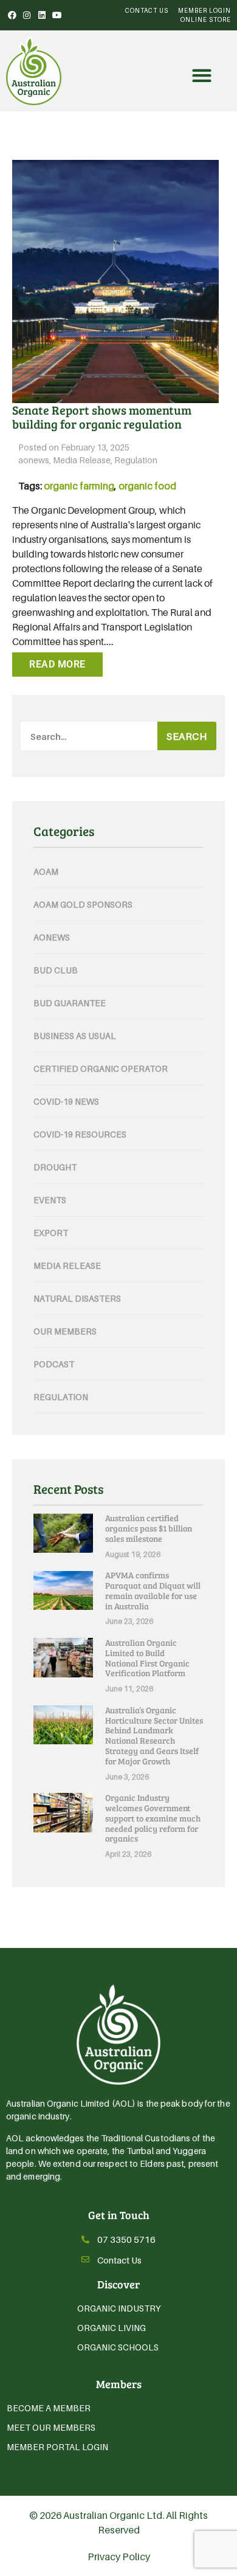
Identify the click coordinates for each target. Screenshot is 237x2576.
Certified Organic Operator (101, 1069)
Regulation (136, 460)
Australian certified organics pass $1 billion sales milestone (149, 1528)
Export (51, 1233)
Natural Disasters (77, 1298)
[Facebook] (12, 15)
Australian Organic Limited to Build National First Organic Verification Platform (147, 1658)
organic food (147, 486)
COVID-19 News (66, 1101)
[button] (201, 76)
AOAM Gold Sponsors (83, 904)
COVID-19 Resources (80, 1134)
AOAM (46, 872)
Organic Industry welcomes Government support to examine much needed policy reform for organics (153, 1818)
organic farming (79, 486)
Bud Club (56, 970)
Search (187, 736)
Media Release (82, 460)
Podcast (54, 1364)
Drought (55, 1167)
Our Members (65, 1331)
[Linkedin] (42, 15)
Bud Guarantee (70, 1003)
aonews (34, 460)
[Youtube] (57, 15)
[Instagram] (27, 15)
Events (50, 1200)
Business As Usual (75, 1036)
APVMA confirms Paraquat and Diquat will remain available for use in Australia (153, 1590)
